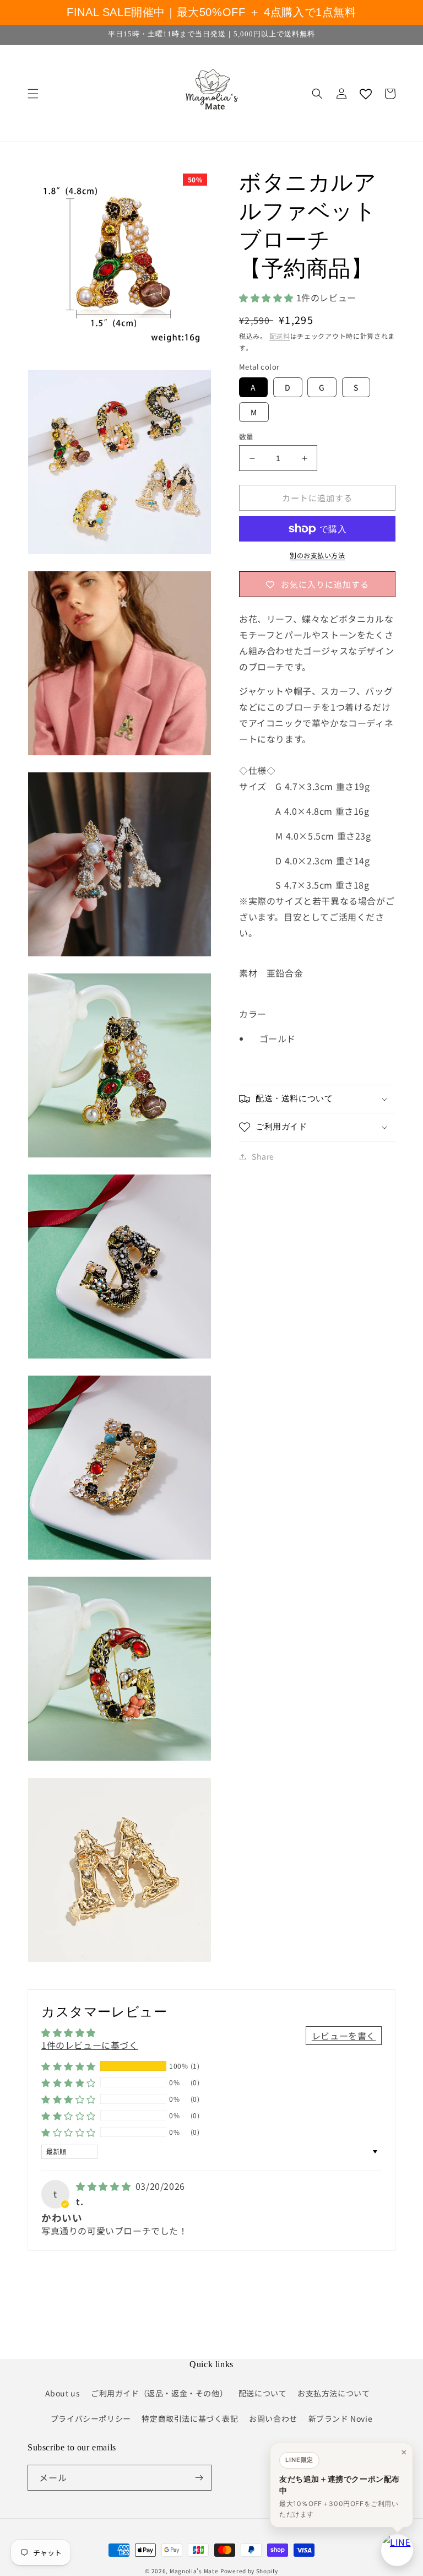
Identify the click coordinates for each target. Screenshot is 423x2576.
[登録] (199, 2478)
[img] (105, 2186)
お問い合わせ (273, 2418)
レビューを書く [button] (344, 2036)
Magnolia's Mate (194, 2571)
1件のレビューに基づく (90, 2045)
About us (63, 2393)
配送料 (280, 336)
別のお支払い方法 (317, 555)
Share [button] (263, 1156)
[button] (33, 94)
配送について (263, 2393)
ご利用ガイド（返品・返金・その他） (159, 2393)
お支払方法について (333, 2393)
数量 (246, 437)
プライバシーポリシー (91, 2418)
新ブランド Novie (341, 2418)
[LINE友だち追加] (397, 2550)
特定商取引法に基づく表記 (190, 2418)
